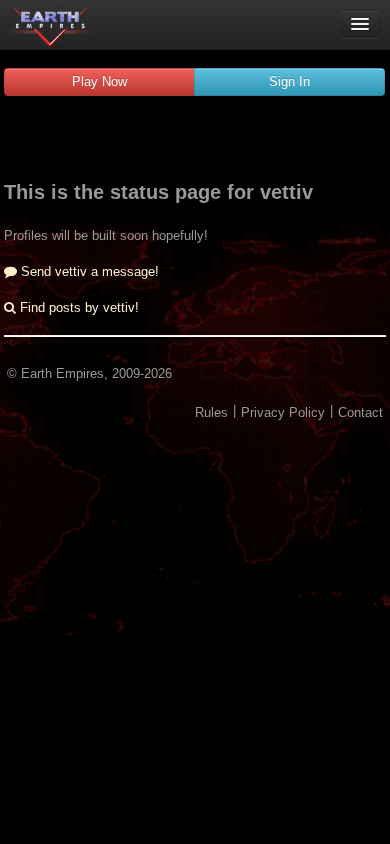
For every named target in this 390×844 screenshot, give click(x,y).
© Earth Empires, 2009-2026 (89, 373)
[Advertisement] (195, 141)
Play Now (99, 81)
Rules (211, 412)
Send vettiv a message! (88, 271)
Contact (360, 412)
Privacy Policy (283, 412)
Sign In (289, 81)
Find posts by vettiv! (77, 307)
